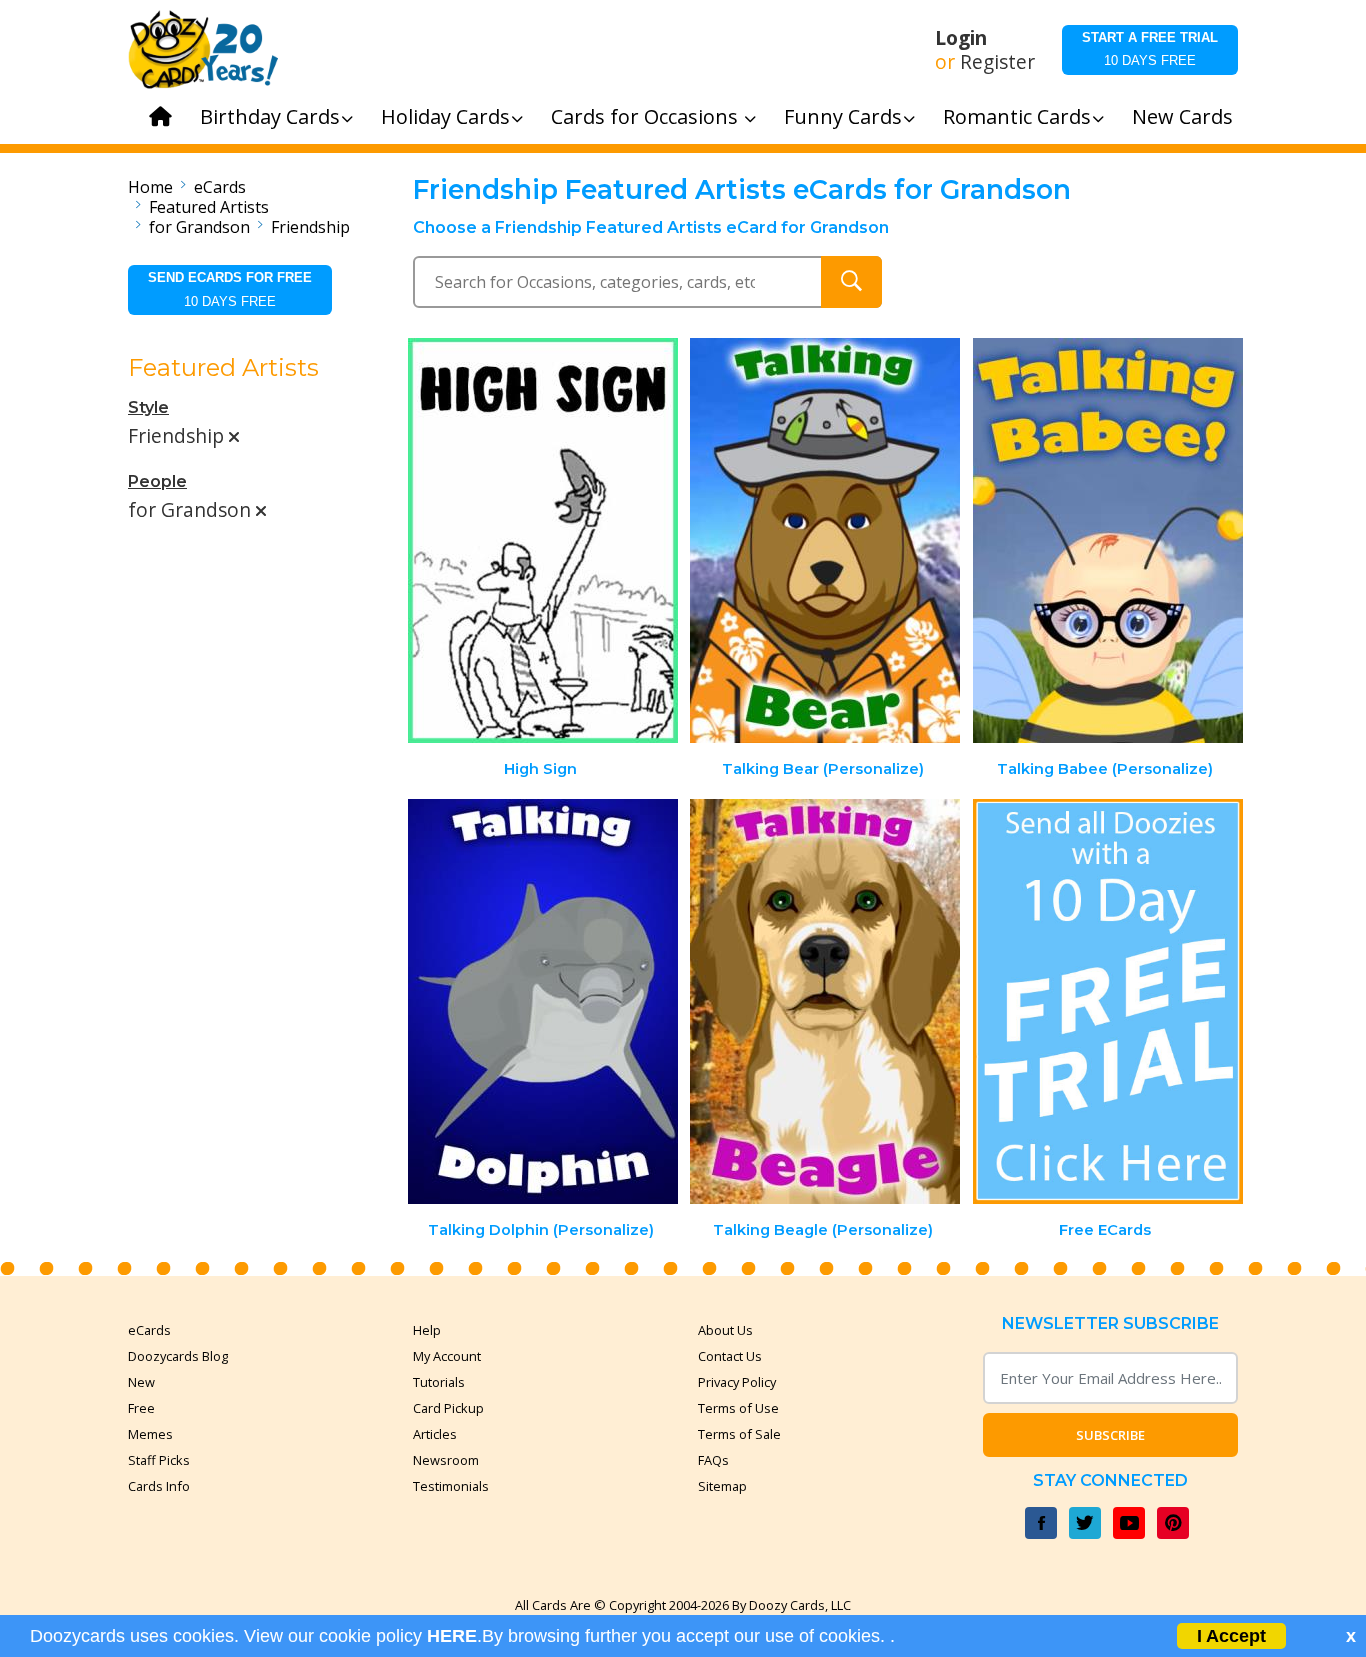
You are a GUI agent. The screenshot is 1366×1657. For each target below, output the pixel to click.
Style (148, 407)
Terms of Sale (739, 1434)
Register (997, 62)
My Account (447, 1356)
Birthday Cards (270, 116)
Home (150, 187)
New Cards (1182, 116)
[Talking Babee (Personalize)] (1108, 540)
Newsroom (446, 1460)
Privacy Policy (737, 1382)
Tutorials (439, 1382)
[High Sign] (543, 540)
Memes (150, 1434)
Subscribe (1110, 1435)
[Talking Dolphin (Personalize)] (543, 1001)
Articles (435, 1434)
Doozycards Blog (178, 1356)
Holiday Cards (445, 116)
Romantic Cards (1017, 116)
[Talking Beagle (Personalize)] (825, 1001)
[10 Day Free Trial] (1108, 1001)
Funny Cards (843, 116)
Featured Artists (209, 207)
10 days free (1150, 49)
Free (141, 1408)
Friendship (310, 227)
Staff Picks (159, 1460)
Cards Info (159, 1486)
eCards (220, 187)
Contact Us (730, 1356)
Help (427, 1330)
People (157, 481)
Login (961, 38)
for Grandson (199, 227)
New (141, 1382)
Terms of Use (738, 1408)
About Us (725, 1330)
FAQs (713, 1460)
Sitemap (722, 1486)
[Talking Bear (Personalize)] (825, 540)
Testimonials (451, 1486)
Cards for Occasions (647, 116)
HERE (452, 1636)
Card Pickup (448, 1408)
